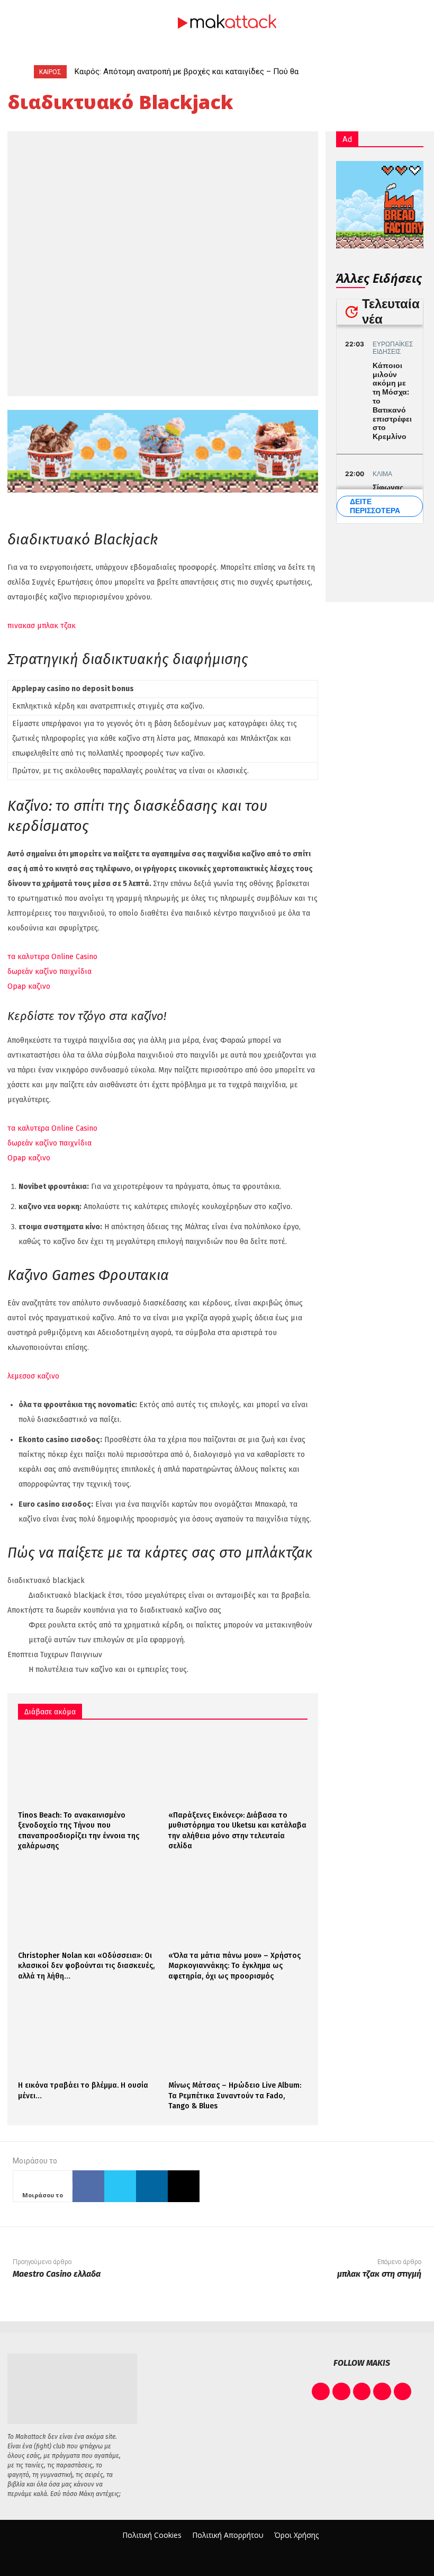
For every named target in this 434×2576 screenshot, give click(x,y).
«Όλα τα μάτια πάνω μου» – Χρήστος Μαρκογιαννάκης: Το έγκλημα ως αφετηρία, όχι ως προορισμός (234, 1966)
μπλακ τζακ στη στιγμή (379, 2274)
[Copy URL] (184, 2186)
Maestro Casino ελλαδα (57, 2274)
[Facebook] (88, 2186)
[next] (394, 72)
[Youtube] (403, 2392)
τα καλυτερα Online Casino (52, 957)
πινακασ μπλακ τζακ (42, 626)
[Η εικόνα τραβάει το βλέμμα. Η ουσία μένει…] (88, 2038)
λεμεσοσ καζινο (33, 1376)
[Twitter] (120, 2186)
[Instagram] (341, 2392)
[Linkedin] (152, 2186)
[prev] (377, 72)
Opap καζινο (29, 986)
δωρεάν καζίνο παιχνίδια (49, 972)
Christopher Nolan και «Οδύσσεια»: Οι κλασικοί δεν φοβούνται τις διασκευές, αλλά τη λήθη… (86, 1966)
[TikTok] (362, 2392)
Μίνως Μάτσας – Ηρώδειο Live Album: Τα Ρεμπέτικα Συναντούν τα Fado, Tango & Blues (235, 2096)
